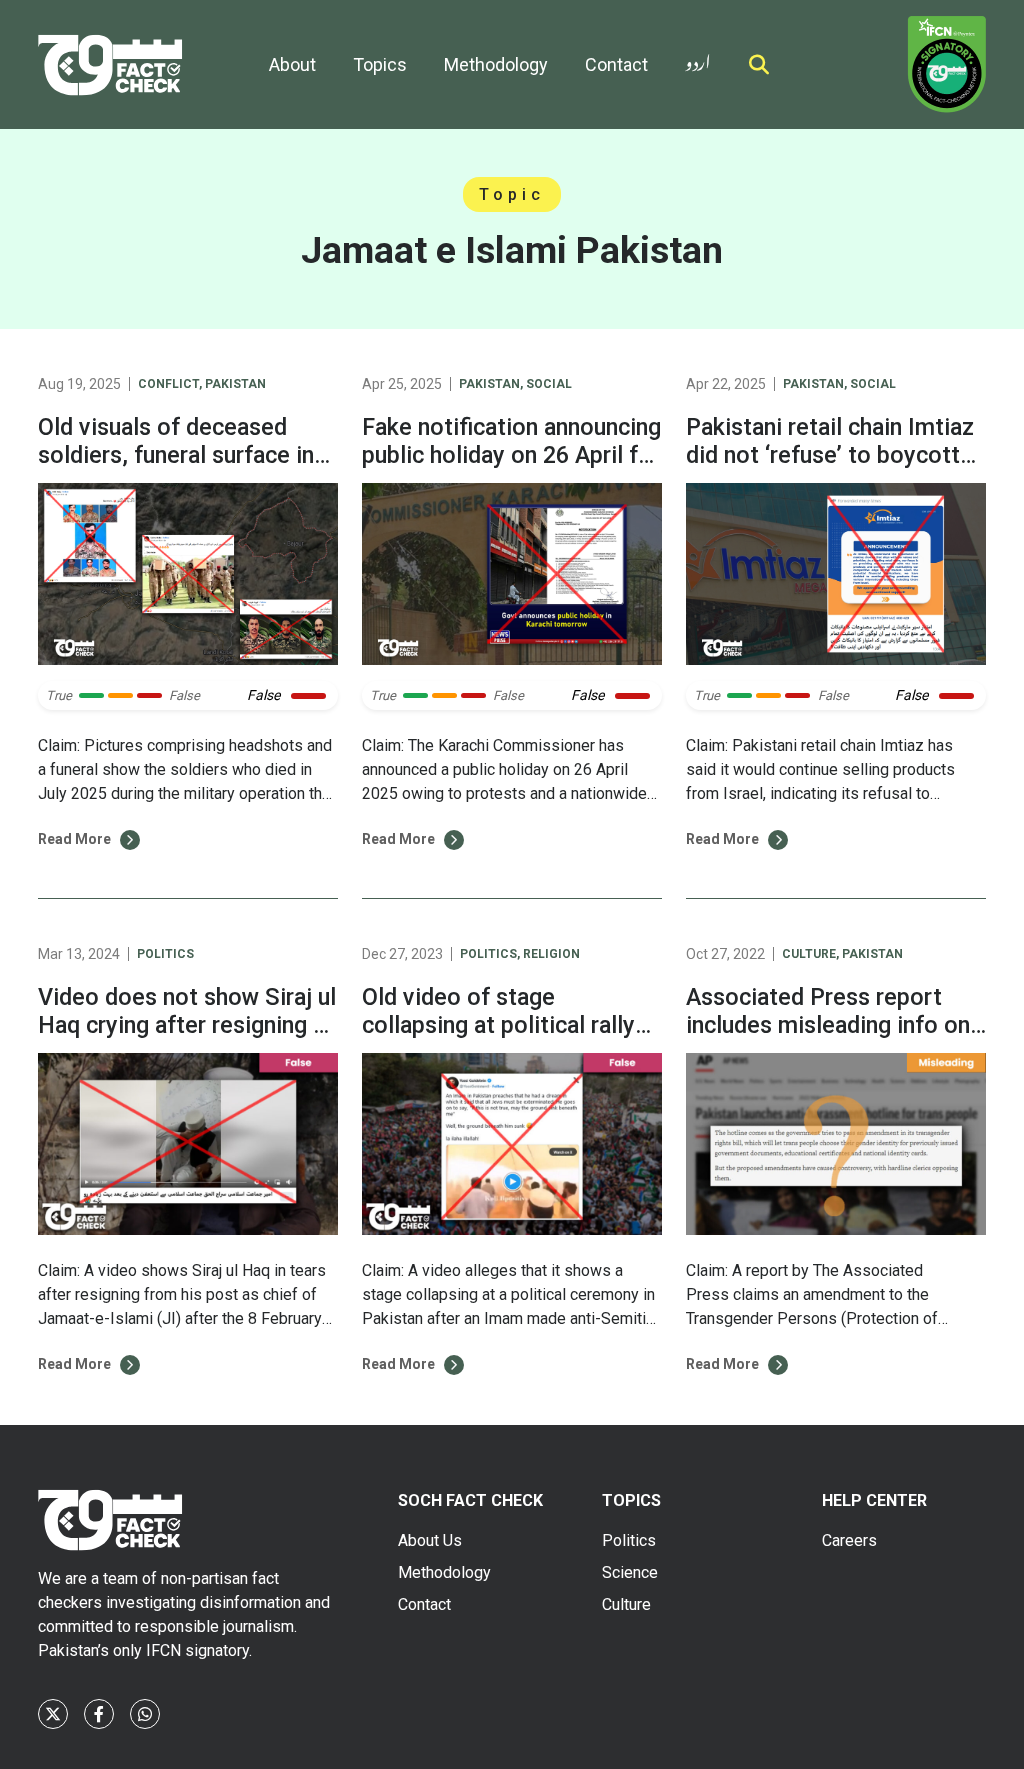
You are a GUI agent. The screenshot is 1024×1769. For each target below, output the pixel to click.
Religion (551, 954)
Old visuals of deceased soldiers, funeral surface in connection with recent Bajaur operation (176, 469)
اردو (698, 58)
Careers (849, 1540)
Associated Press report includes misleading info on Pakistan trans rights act (828, 1025)
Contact (616, 64)
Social (549, 384)
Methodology (496, 64)
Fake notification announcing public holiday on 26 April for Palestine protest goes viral (511, 455)
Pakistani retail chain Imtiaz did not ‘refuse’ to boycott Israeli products (830, 455)
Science (630, 1572)
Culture (809, 954)
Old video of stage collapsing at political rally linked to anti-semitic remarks (498, 1039)
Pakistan (235, 384)
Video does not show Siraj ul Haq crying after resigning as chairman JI (187, 1025)
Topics (380, 64)
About (292, 64)
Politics (165, 954)
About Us (430, 1540)
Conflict (168, 384)
